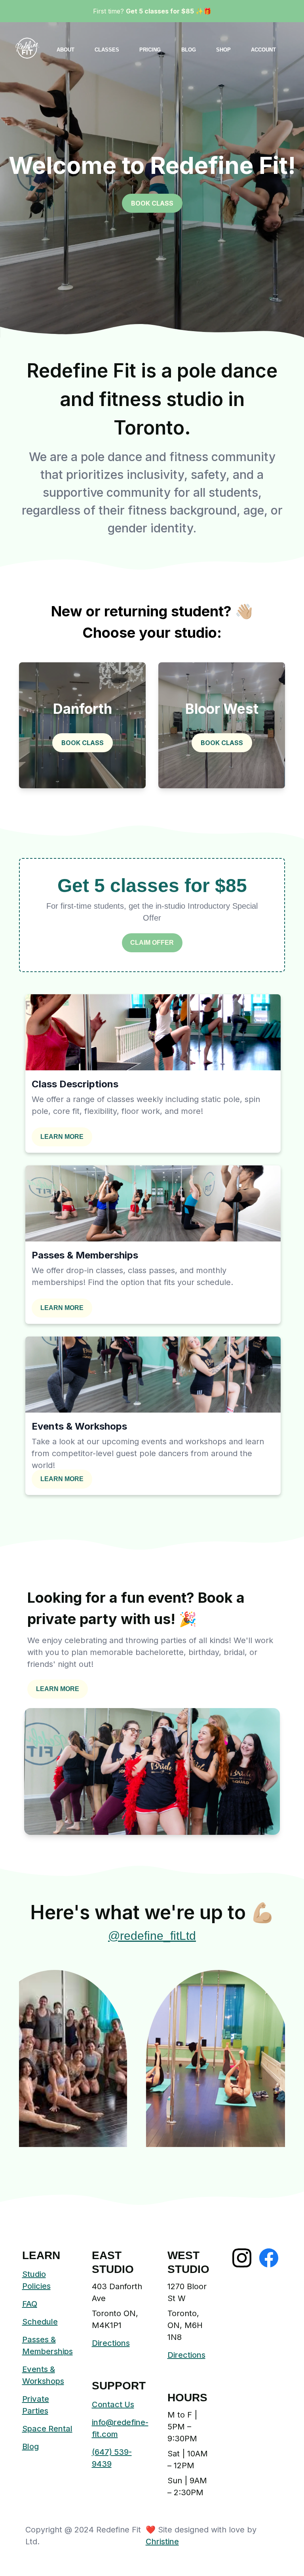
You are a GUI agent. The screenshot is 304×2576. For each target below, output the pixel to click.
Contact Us (113, 2404)
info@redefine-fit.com (120, 2428)
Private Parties (36, 2405)
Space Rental (47, 2429)
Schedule (40, 2322)
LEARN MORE (62, 1137)
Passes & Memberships (47, 2345)
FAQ (30, 2304)
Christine (162, 2542)
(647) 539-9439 (112, 2458)
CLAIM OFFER (152, 943)
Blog (30, 2446)
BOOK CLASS (152, 203)
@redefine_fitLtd (152, 1936)
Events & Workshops (43, 2375)
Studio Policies (36, 2280)
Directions (111, 2343)
